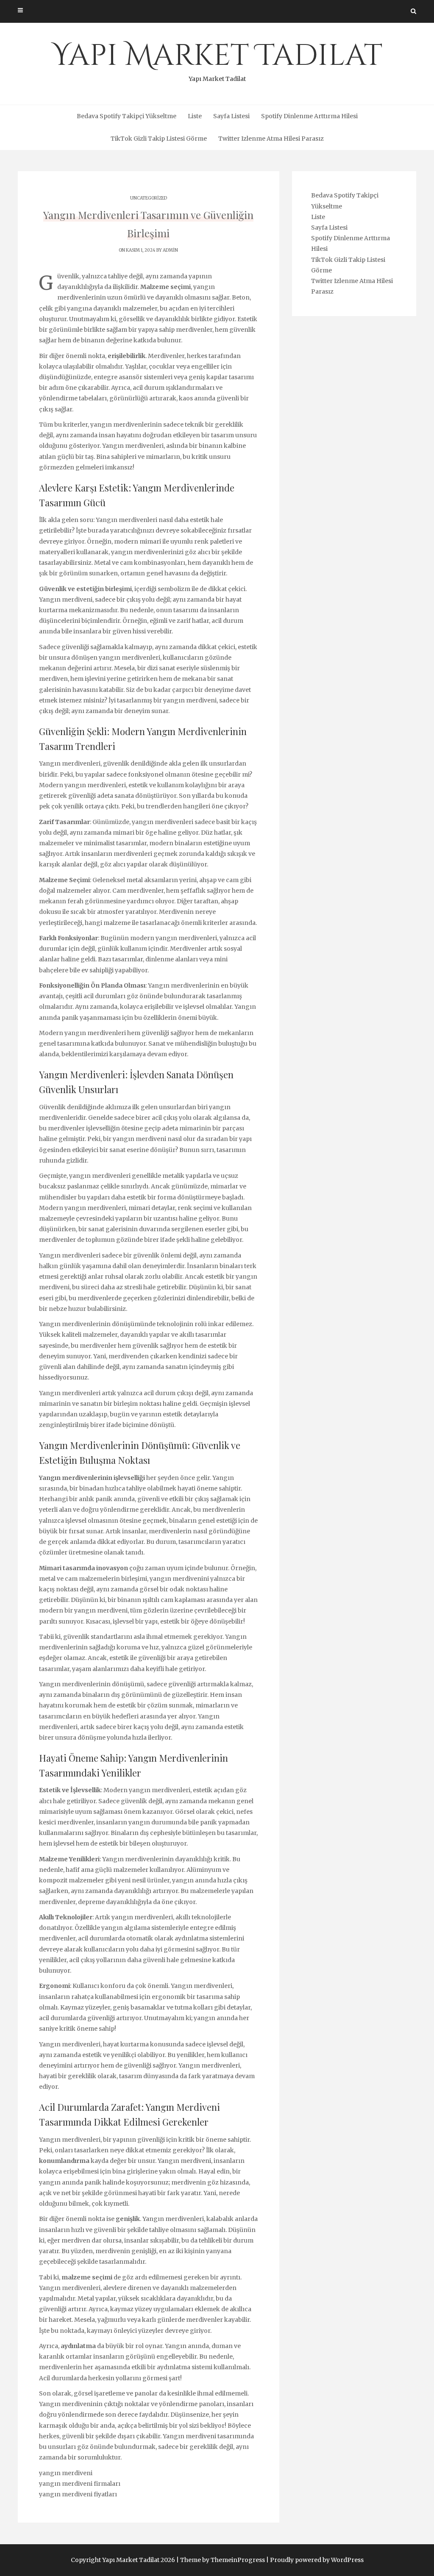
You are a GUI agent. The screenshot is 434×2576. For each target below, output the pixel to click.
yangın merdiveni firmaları (80, 2484)
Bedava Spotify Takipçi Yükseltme (127, 116)
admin (170, 250)
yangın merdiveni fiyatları (78, 2494)
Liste (195, 116)
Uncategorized (149, 198)
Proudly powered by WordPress (317, 2560)
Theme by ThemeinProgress (223, 2560)
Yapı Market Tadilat (217, 59)
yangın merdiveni (66, 2473)
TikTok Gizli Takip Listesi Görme (159, 139)
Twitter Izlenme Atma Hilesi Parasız (271, 139)
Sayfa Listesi (231, 116)
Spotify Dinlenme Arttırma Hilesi (309, 116)
